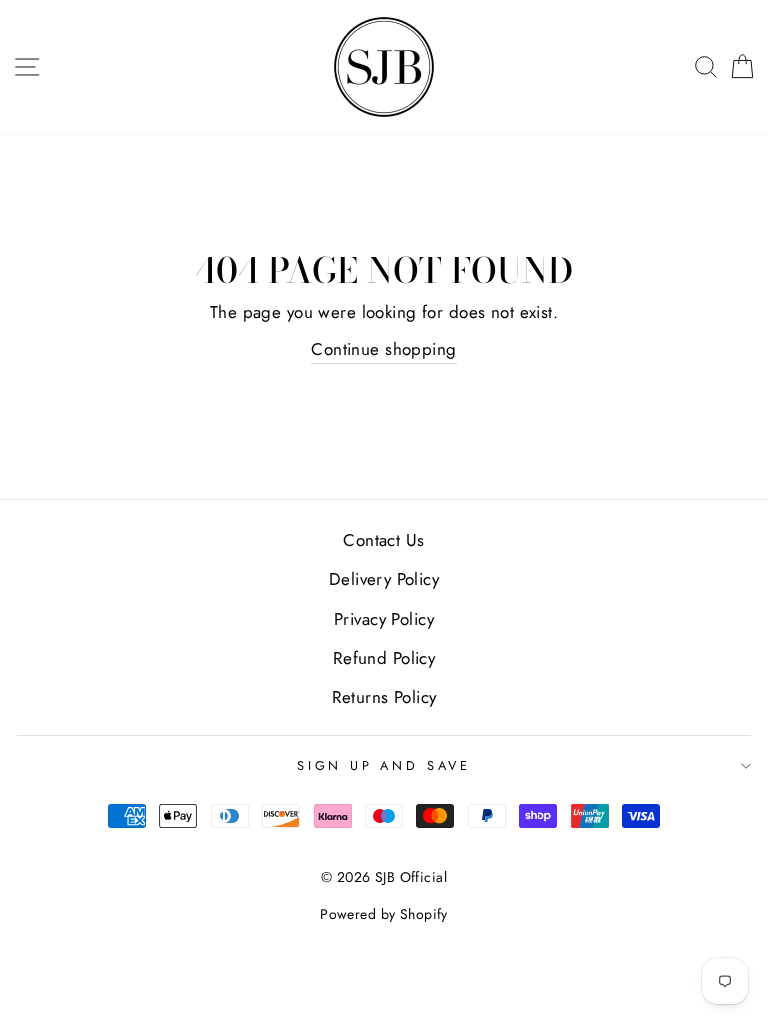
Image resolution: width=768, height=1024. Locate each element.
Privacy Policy (384, 619)
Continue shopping (383, 349)
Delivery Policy (384, 579)
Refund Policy (384, 658)
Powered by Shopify (384, 914)
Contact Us (383, 540)
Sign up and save (384, 765)
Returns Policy (384, 697)
